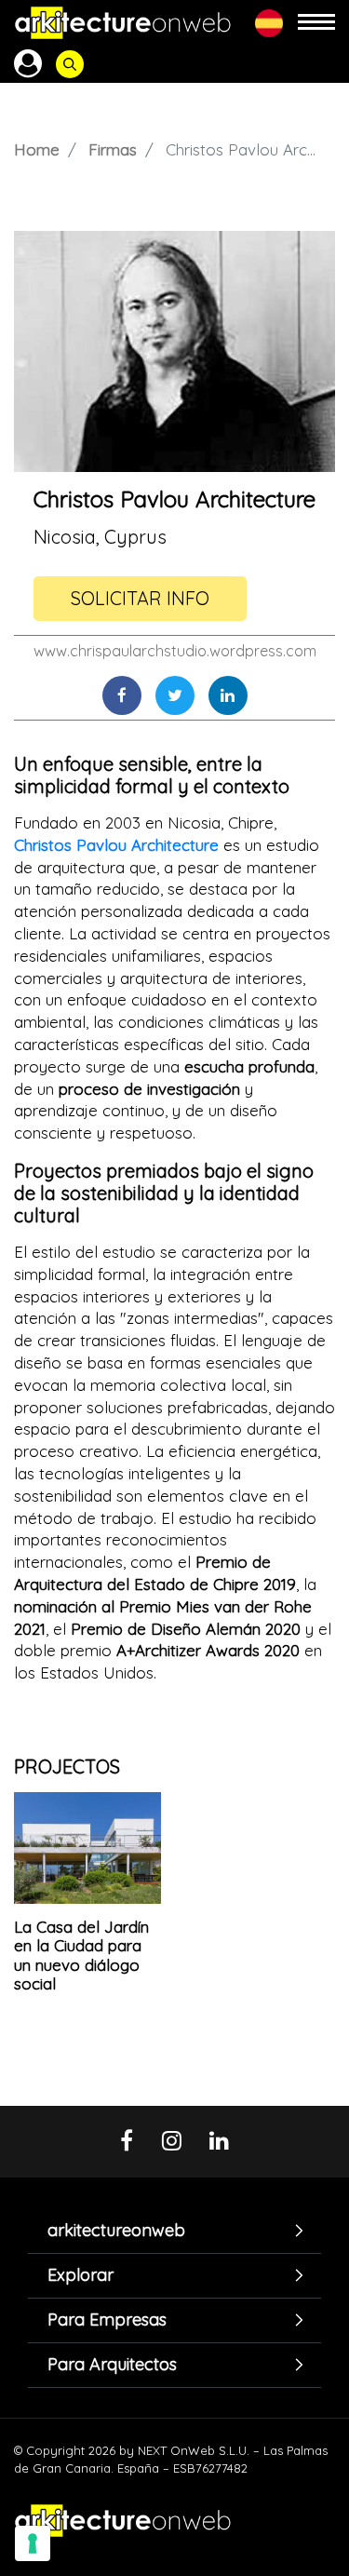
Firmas (113, 149)
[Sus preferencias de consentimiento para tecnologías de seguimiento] (33, 2543)
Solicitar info (140, 598)
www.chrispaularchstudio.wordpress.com (175, 651)
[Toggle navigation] (316, 23)
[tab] (174, 2230)
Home (37, 149)
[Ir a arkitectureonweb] (123, 23)
